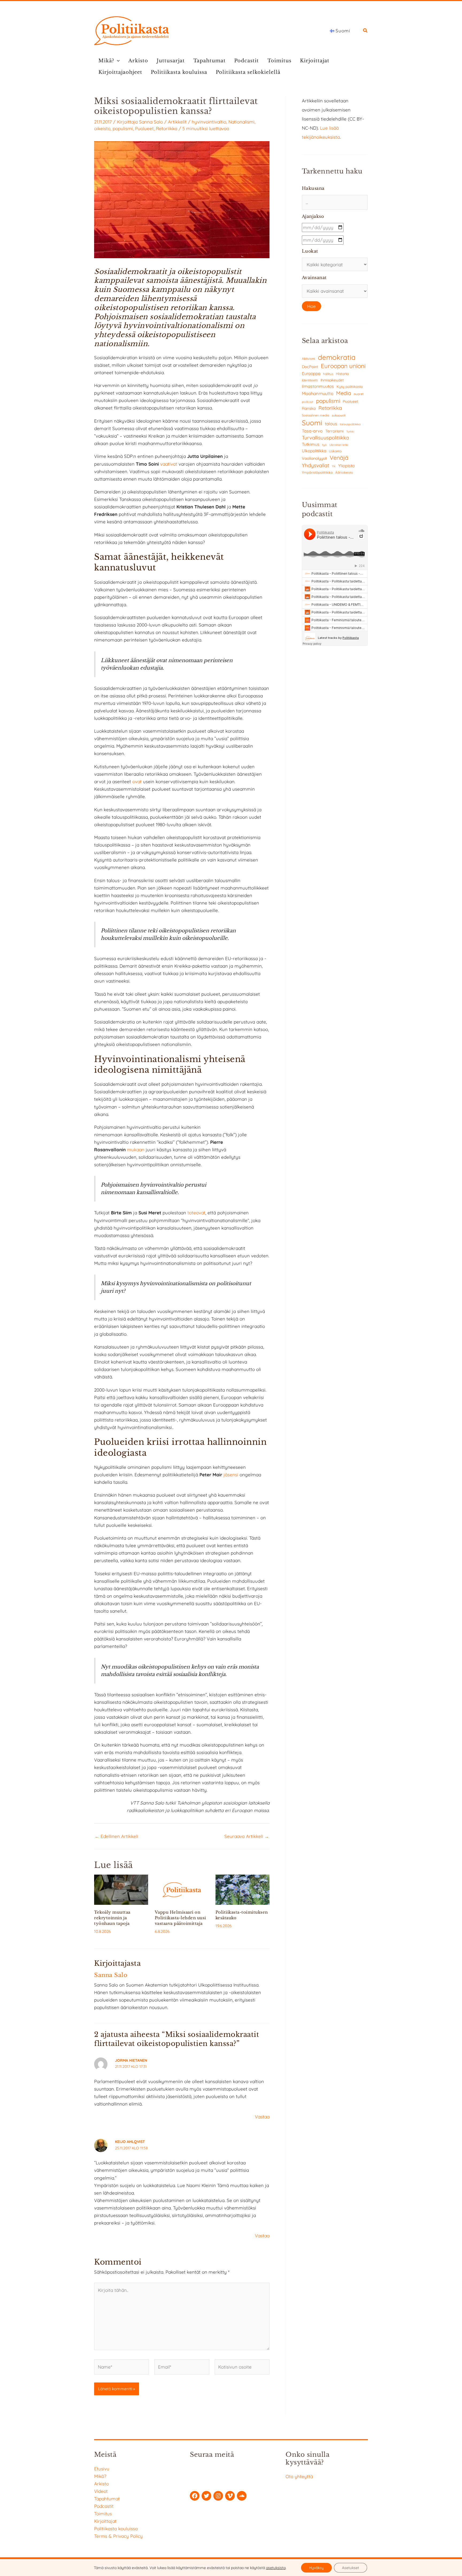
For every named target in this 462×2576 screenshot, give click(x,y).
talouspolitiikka (350, 424)
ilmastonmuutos (318, 386)
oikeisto (102, 128)
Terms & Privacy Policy (118, 2536)
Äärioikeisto (344, 472)
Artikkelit (177, 122)
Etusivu (102, 2469)
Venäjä (339, 458)
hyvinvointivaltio (209, 122)
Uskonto (335, 451)
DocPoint (310, 367)
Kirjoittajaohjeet (120, 72)
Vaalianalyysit (314, 458)
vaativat (169, 464)
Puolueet (144, 128)
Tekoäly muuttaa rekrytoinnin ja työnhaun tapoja (112, 1918)
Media (344, 393)
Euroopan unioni (343, 366)
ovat (137, 781)
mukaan (136, 1150)
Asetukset (351, 2568)
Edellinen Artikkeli (116, 1836)
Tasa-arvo (312, 431)
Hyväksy (316, 2568)
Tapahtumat (209, 61)
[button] (365, 31)
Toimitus (279, 61)
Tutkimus (311, 444)
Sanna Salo (151, 122)
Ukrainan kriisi (339, 445)
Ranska (309, 408)
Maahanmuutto (318, 393)
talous (331, 424)
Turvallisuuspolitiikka (325, 438)
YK (334, 466)
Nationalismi (241, 122)
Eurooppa (311, 373)
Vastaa (262, 2117)
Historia (342, 374)
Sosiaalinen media (315, 415)
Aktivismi (309, 359)
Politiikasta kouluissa (179, 72)
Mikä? (106, 61)
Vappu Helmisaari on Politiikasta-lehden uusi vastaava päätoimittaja (180, 1918)
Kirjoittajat (315, 61)
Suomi (312, 423)
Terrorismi (334, 431)
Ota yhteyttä (299, 2476)
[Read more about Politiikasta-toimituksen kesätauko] (242, 1889)
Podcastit (247, 61)
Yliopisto (346, 466)
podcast (308, 402)
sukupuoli (339, 415)
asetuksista (276, 2568)
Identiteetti (310, 380)
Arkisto (138, 61)
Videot (101, 2491)
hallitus (328, 374)
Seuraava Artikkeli (247, 1836)
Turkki (350, 432)
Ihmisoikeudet (332, 380)
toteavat (196, 1213)
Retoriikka (167, 128)
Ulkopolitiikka (314, 451)
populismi (123, 128)
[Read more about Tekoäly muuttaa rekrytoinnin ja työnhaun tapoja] (121, 1889)
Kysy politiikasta (350, 387)
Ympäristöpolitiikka (317, 472)
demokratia (337, 357)
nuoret (359, 394)
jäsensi (231, 1475)
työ (324, 445)
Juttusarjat (171, 61)
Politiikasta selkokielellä (248, 72)
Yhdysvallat (316, 465)
